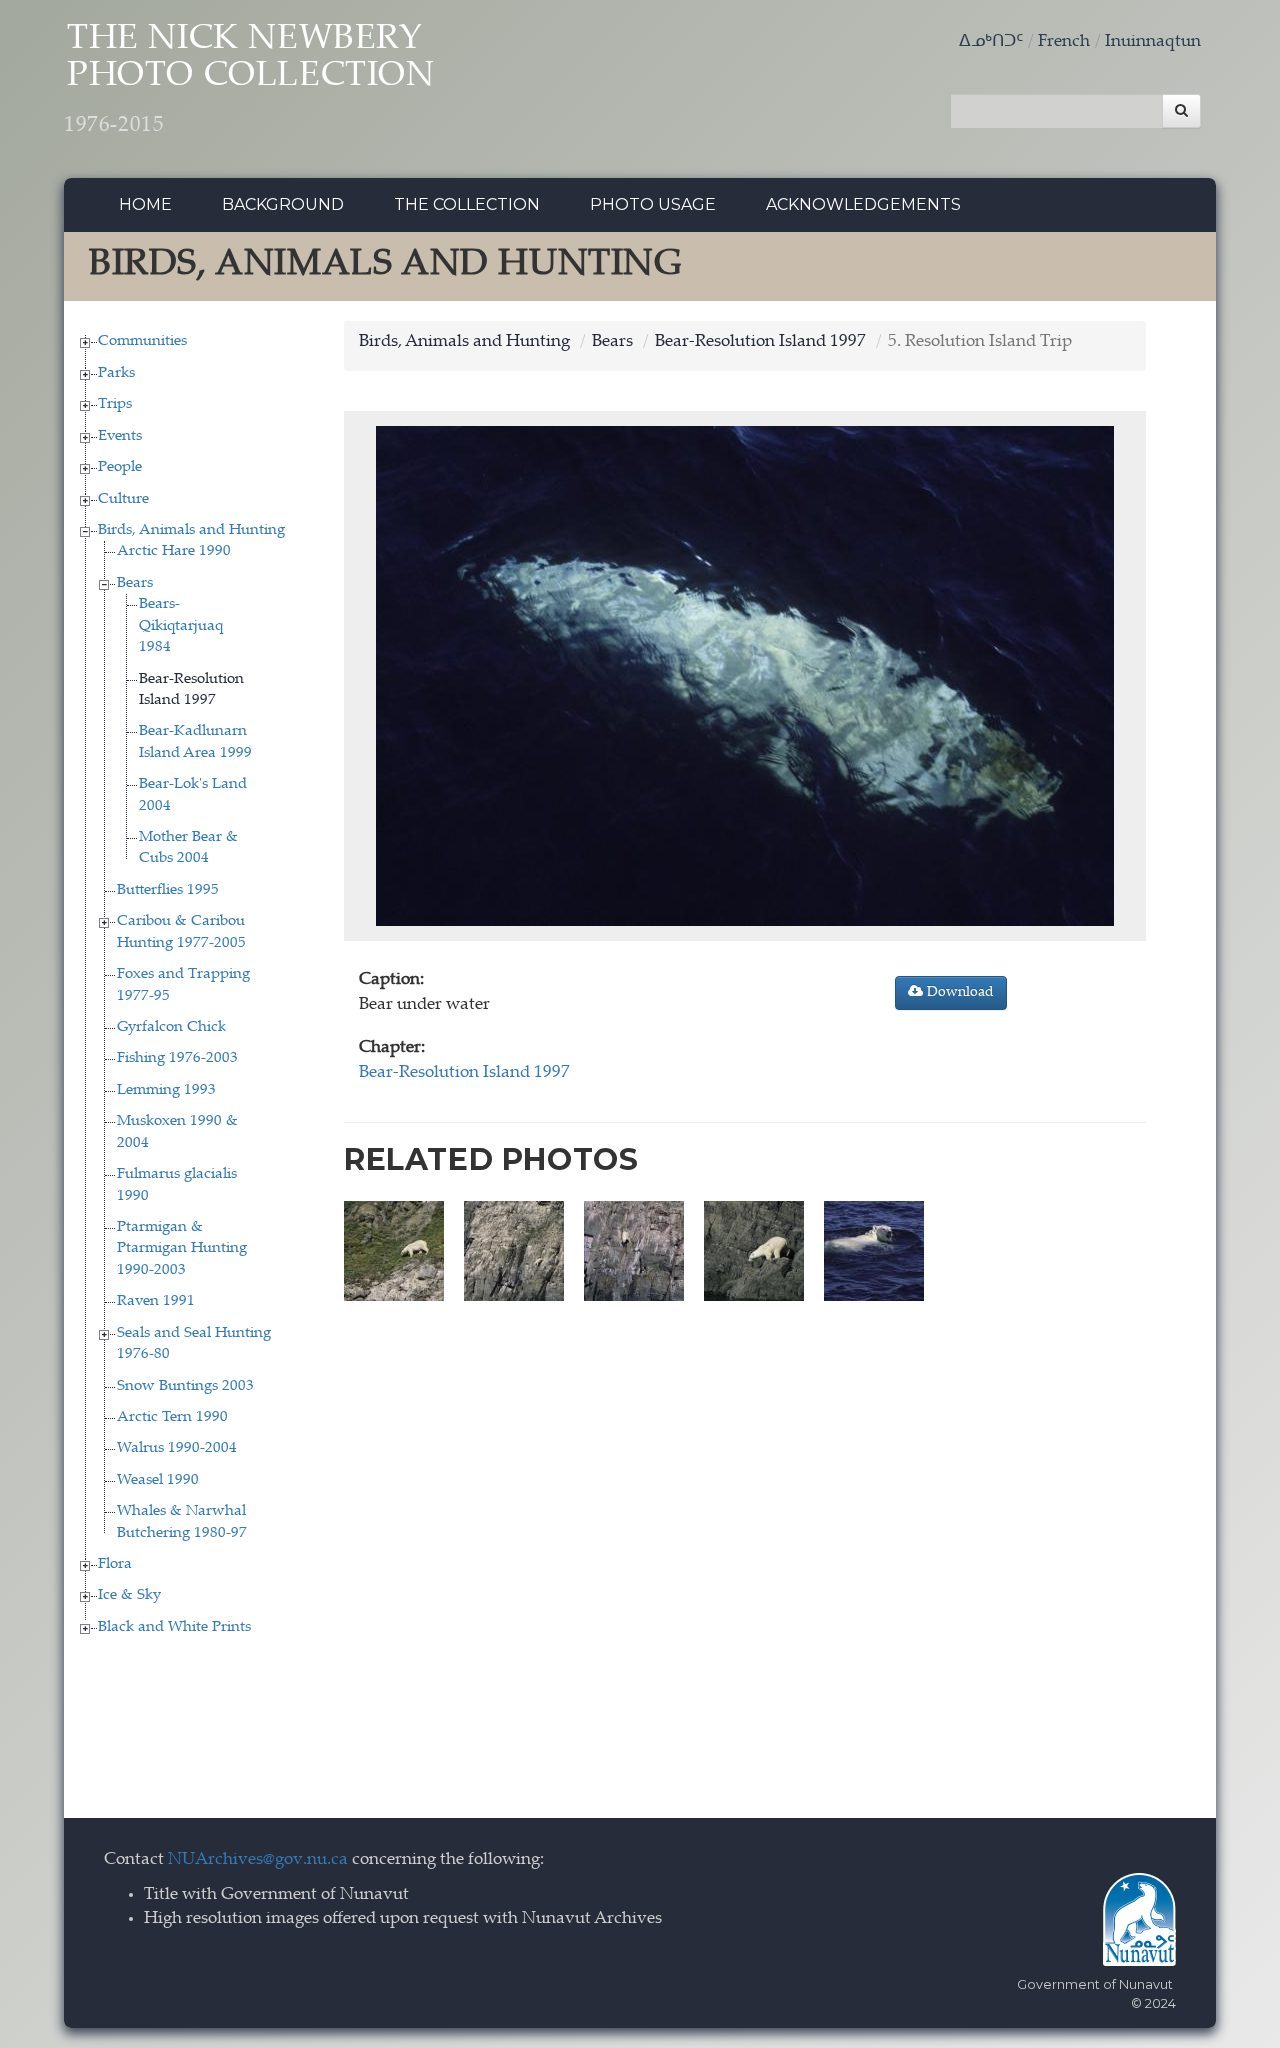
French (1064, 42)
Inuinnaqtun (1153, 42)
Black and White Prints (174, 1627)
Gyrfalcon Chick (171, 1027)
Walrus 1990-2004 (177, 1448)
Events (120, 436)
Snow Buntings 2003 (185, 1386)
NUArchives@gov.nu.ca (258, 1860)
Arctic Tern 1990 (172, 1417)
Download (958, 993)
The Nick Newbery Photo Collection (249, 80)
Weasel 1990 (158, 1480)
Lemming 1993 (166, 1090)
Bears (135, 583)
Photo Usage (653, 204)
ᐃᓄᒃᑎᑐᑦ (991, 42)
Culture (123, 499)
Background (283, 204)
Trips (115, 404)
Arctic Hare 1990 (174, 551)
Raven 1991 (156, 1301)
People (120, 467)
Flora (115, 1564)
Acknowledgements (863, 204)
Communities (142, 341)
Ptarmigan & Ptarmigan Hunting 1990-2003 (182, 1249)
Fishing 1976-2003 (177, 1058)
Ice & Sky (129, 1595)
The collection (467, 204)
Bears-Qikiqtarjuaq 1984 (181, 626)
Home (145, 204)
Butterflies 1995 (168, 890)
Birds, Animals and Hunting (191, 530)
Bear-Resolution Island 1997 (760, 342)
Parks (116, 373)
